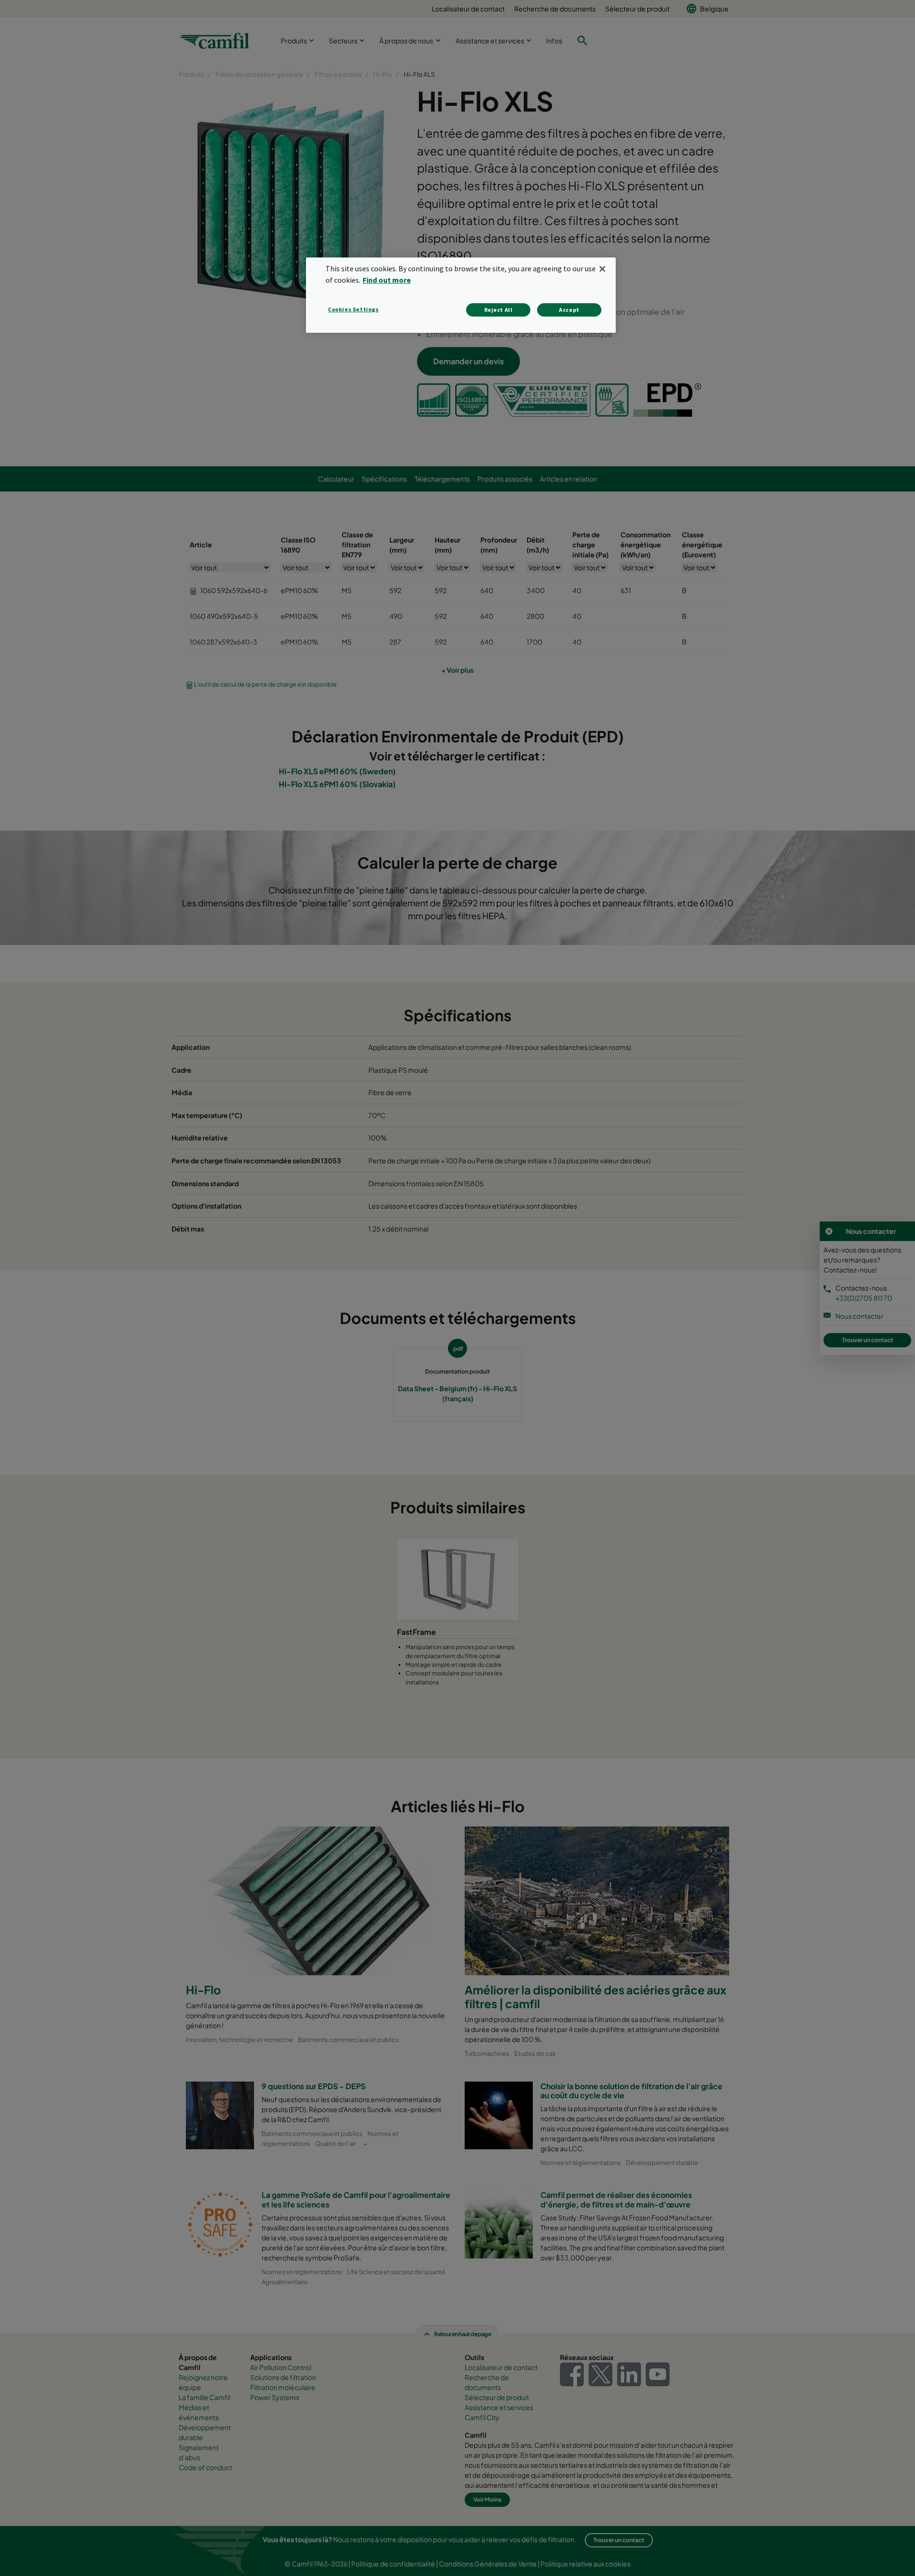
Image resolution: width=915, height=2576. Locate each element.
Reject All (498, 310)
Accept (569, 310)
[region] (461, 295)
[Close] (602, 269)
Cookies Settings (353, 309)
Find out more (387, 280)
